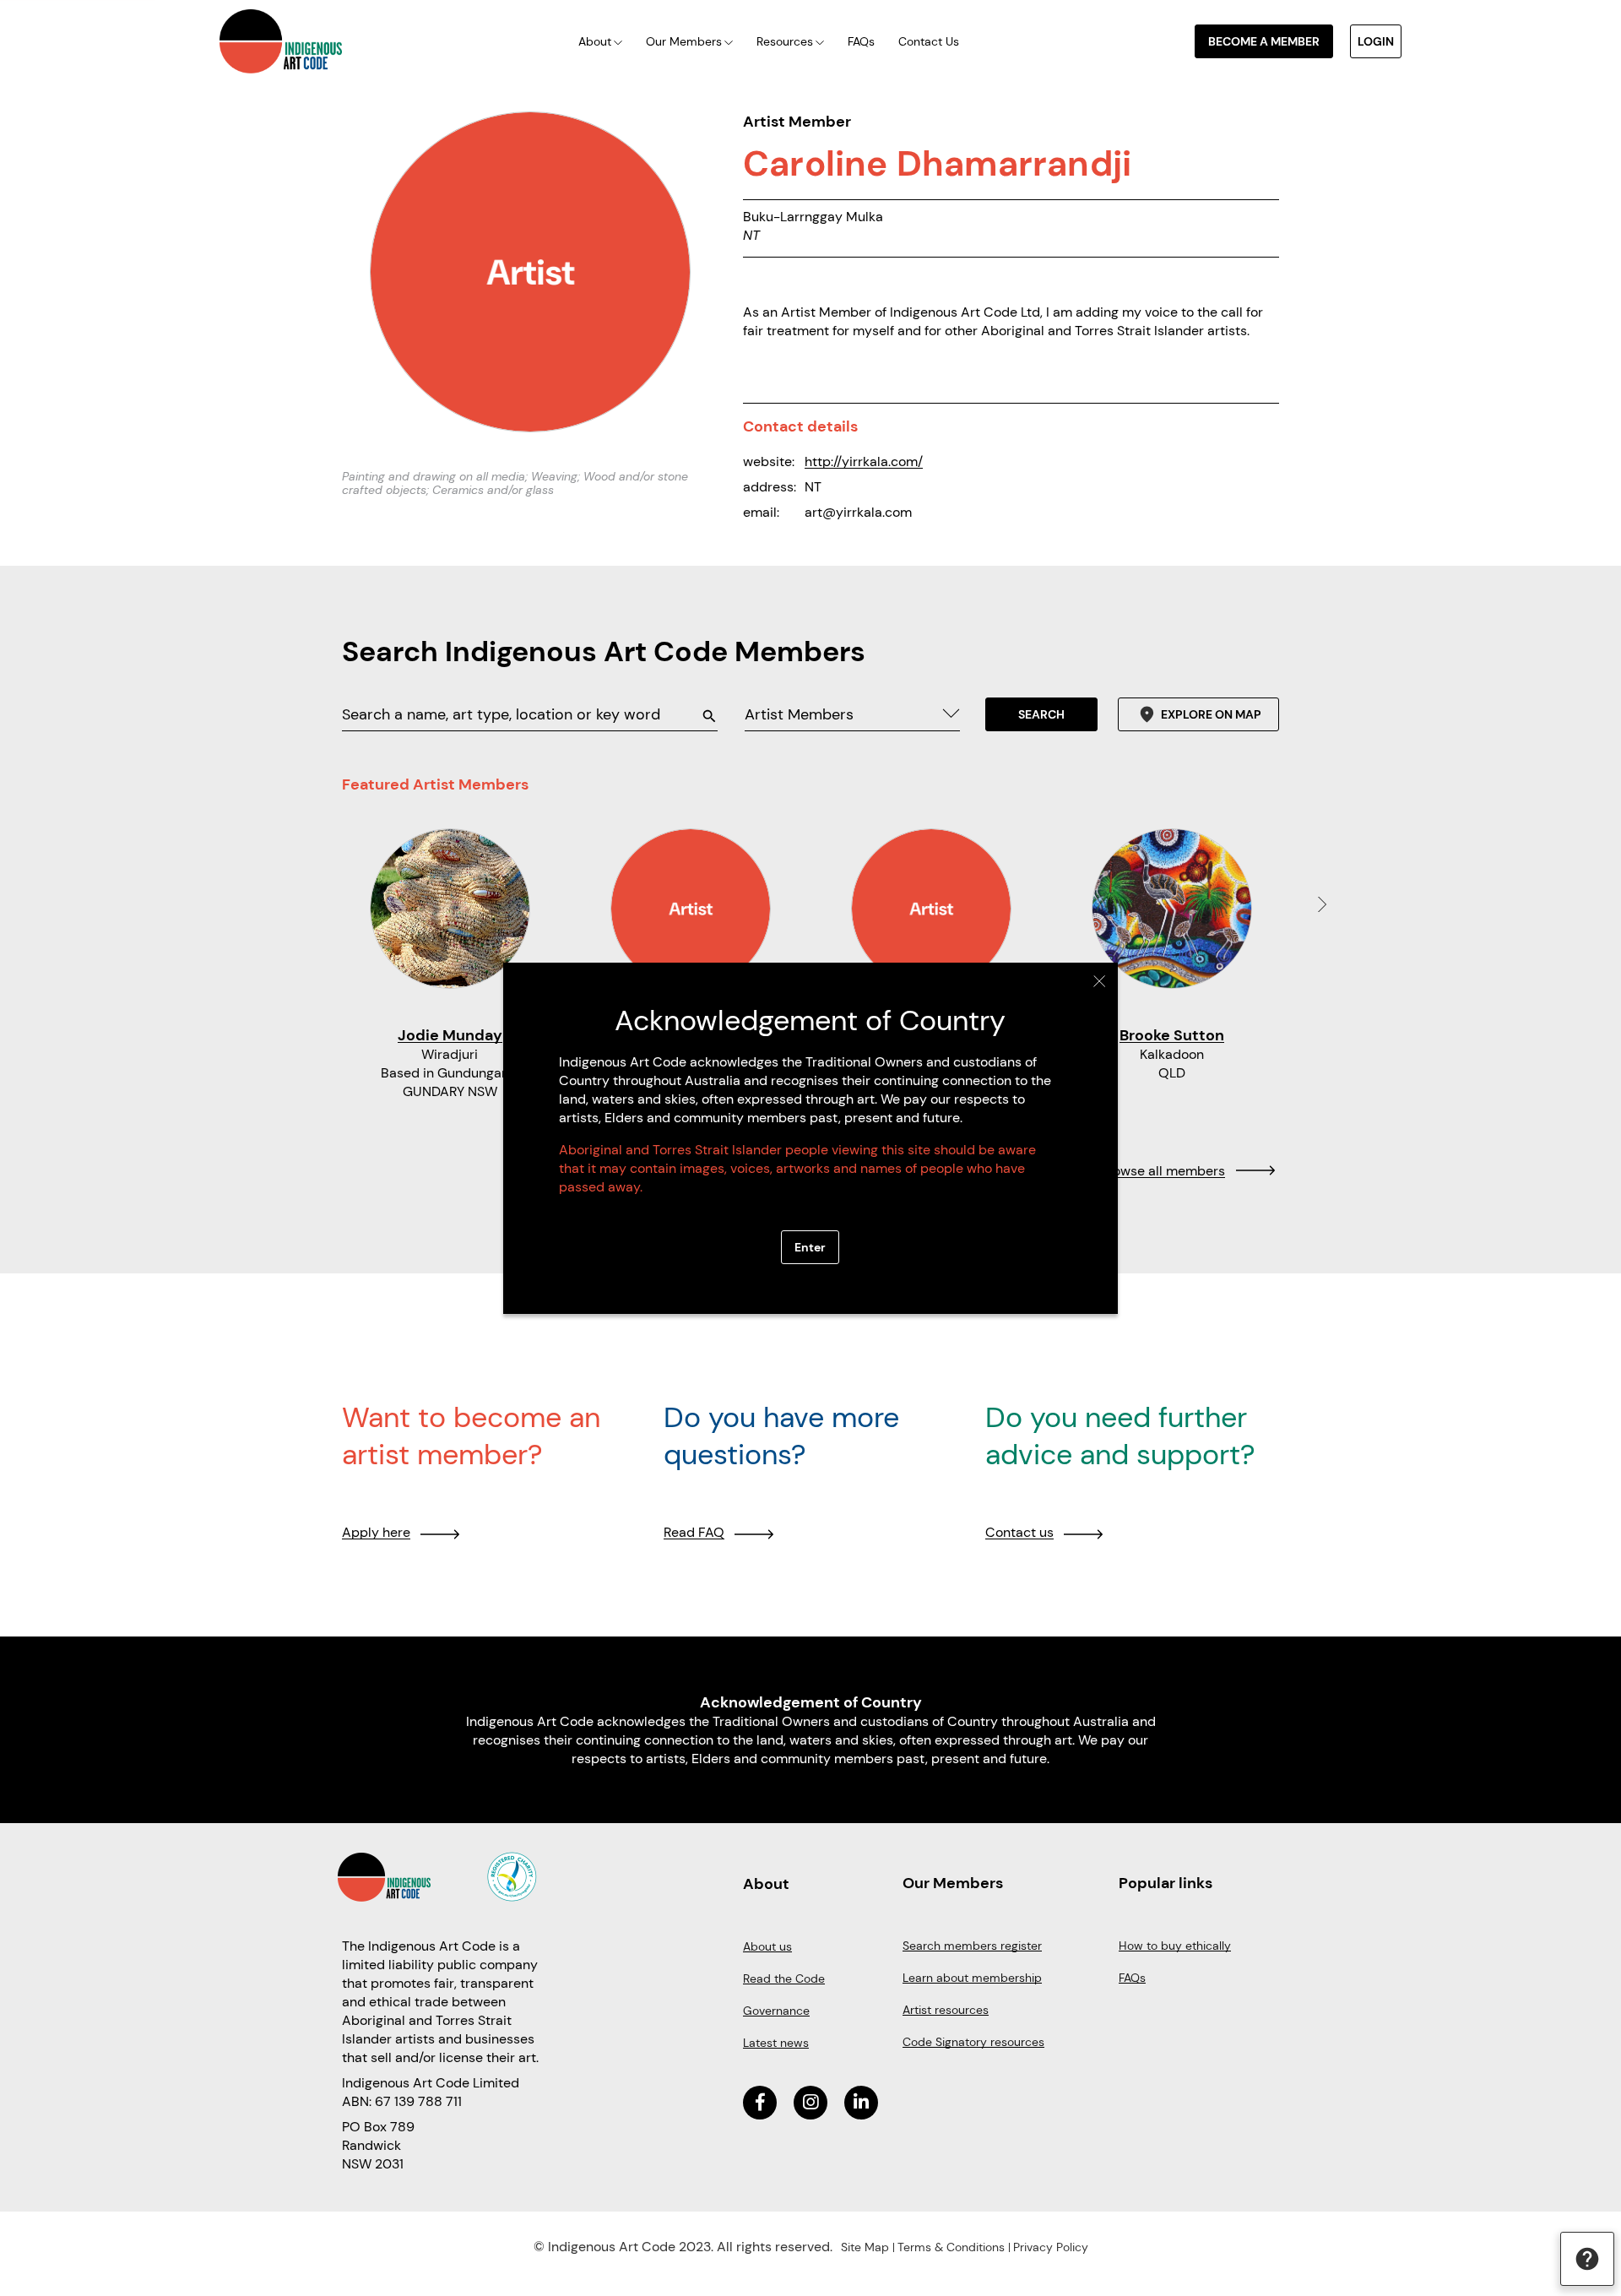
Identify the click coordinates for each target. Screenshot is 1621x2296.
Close (1100, 981)
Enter (810, 1247)
